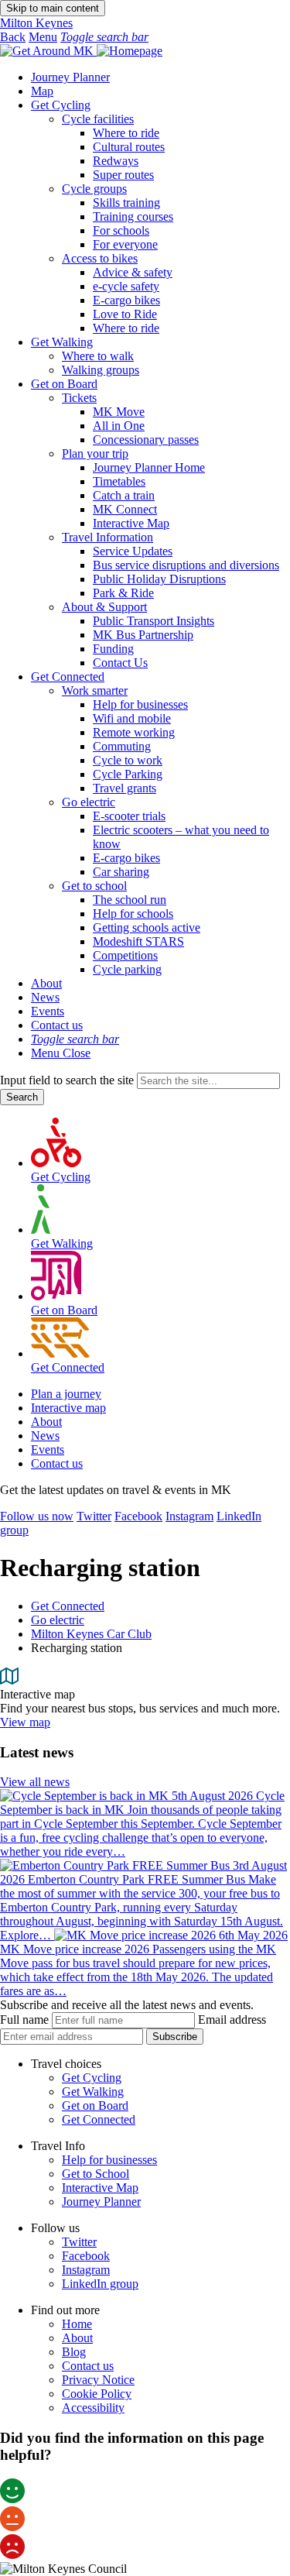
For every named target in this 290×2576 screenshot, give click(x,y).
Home (77, 2324)
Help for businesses (109, 2160)
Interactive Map (100, 2188)
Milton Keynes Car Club (91, 1634)
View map (25, 1722)
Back (13, 37)
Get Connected (68, 677)
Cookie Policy (97, 2394)
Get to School (96, 2174)
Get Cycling (61, 105)
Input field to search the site (67, 1080)
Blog (74, 2352)
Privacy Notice (98, 2380)
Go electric (58, 1620)
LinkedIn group (100, 2284)
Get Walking (62, 342)
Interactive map (68, 1408)
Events (48, 1011)
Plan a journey (66, 1394)
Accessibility (93, 2408)
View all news (35, 1782)
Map (42, 91)
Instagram (189, 1516)
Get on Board (64, 384)
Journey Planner (70, 77)
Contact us (57, 1025)
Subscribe (175, 2037)
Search (22, 1097)
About (46, 983)
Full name (24, 2020)
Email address (232, 2020)
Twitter (94, 1516)
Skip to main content (53, 8)
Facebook (138, 1516)
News (45, 997)
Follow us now (37, 1516)
